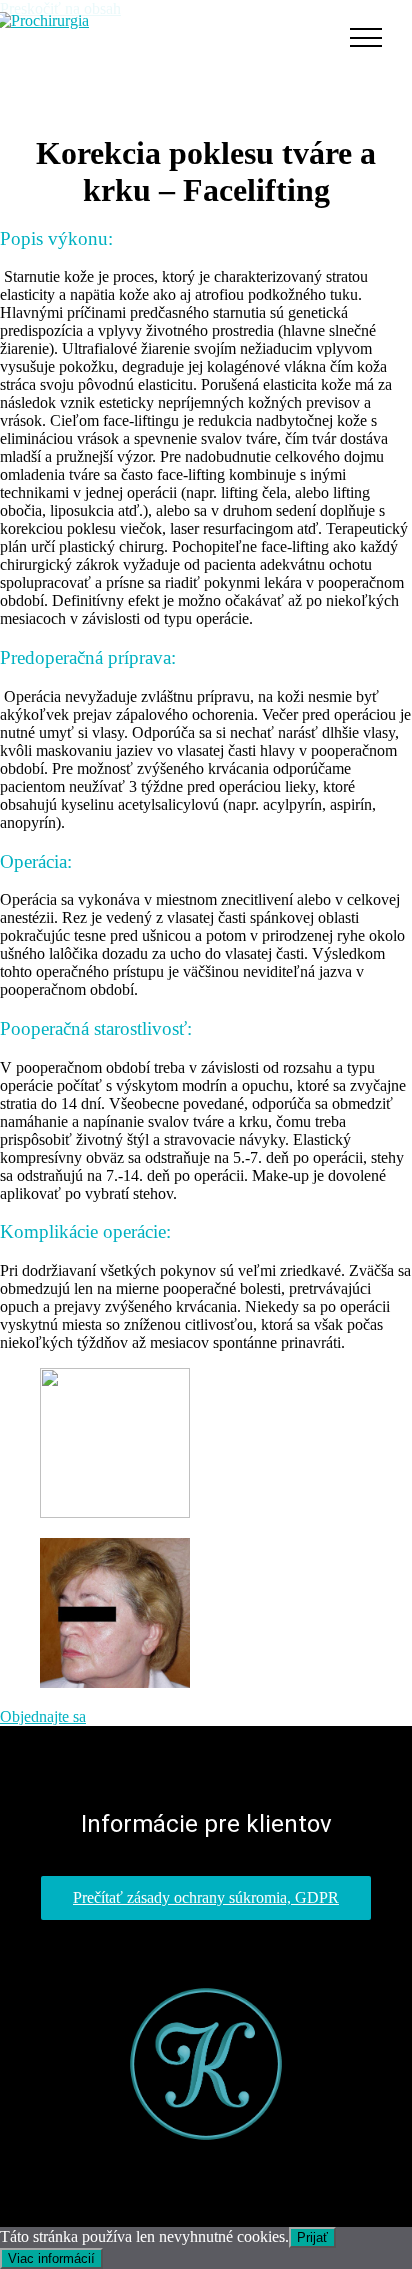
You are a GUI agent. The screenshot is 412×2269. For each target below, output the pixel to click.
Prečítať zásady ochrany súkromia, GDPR (206, 1897)
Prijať (312, 2237)
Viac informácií (51, 2258)
